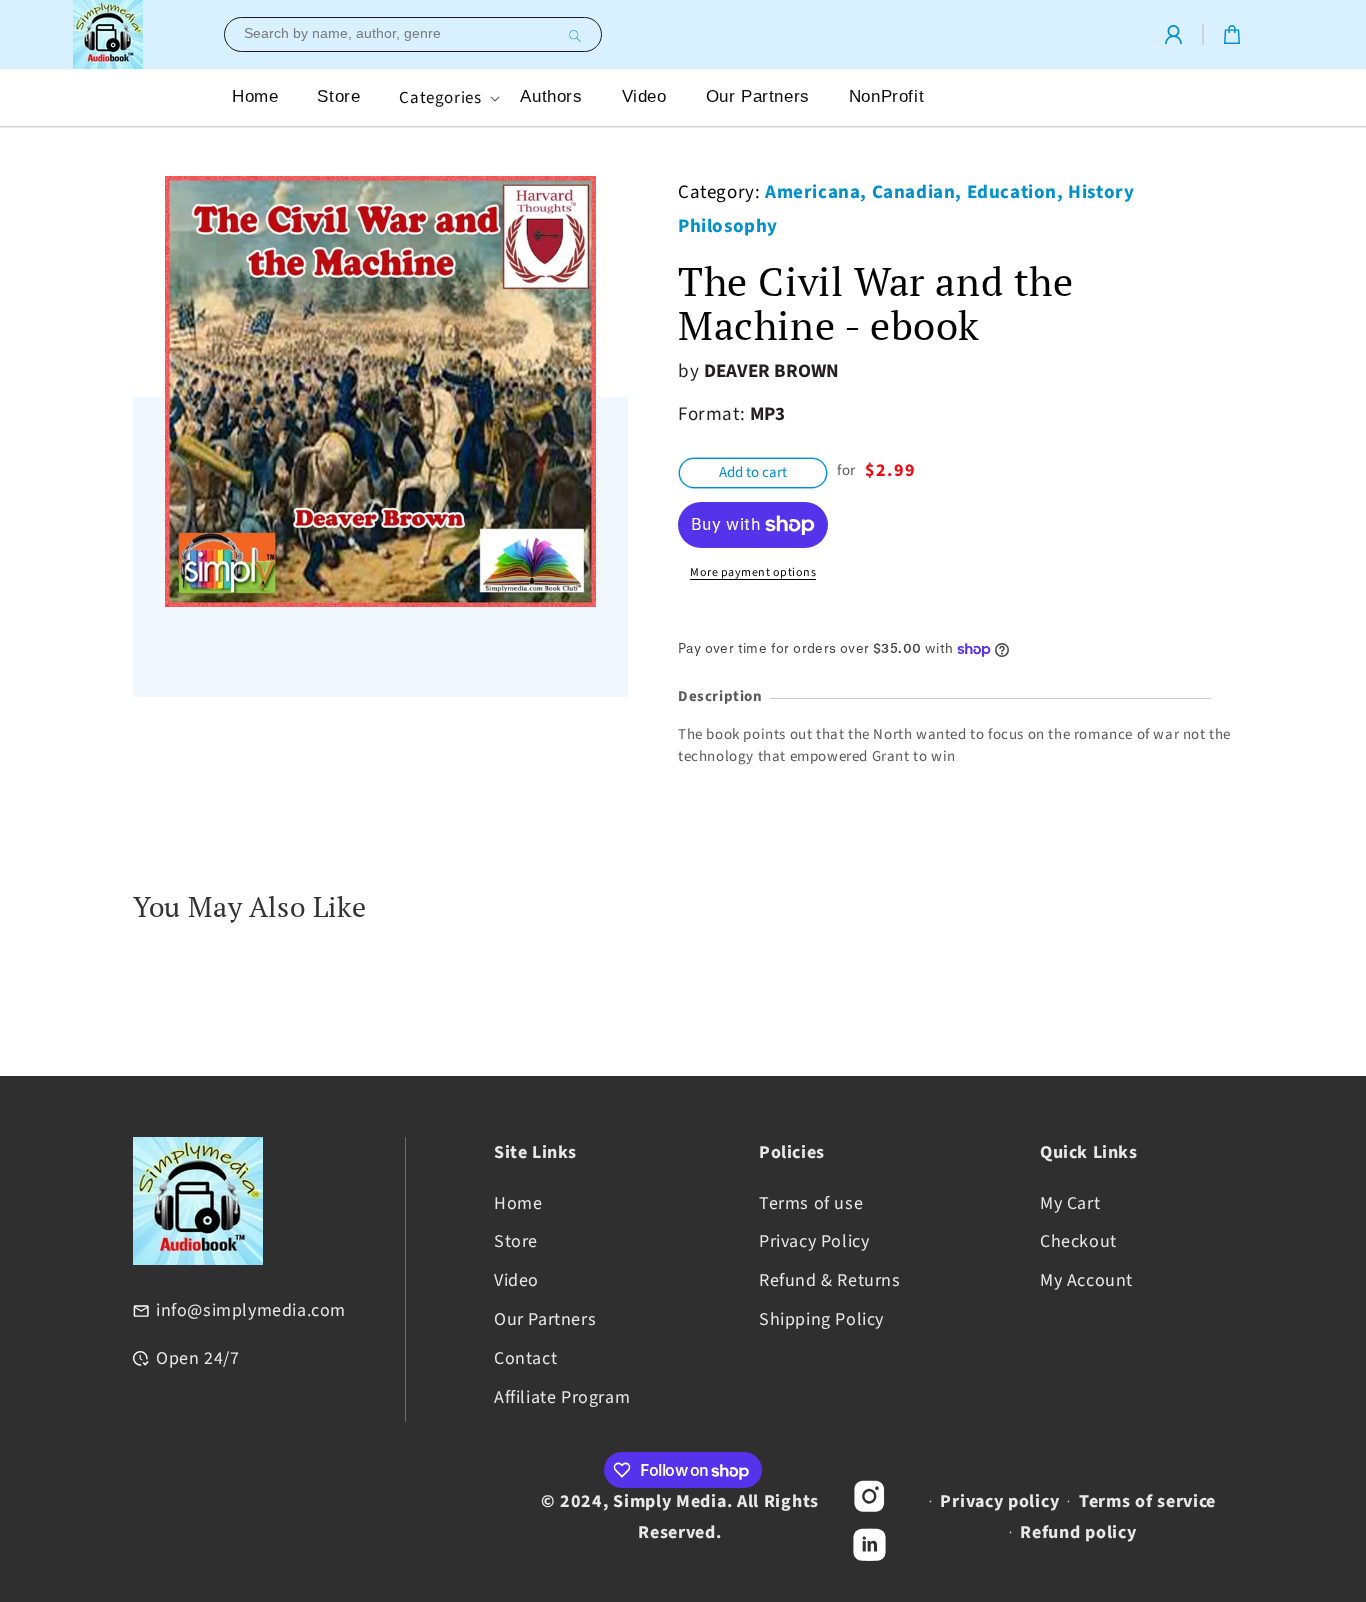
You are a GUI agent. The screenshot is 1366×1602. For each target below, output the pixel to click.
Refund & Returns (830, 1280)
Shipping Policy (821, 1319)
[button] (447, 97)
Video (516, 1280)
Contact (525, 1358)
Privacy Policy (814, 1241)
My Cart (1070, 1203)
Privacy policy (999, 1501)
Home (518, 1203)
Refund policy (1078, 1532)
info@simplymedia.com (251, 1310)
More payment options (753, 572)
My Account (1086, 1280)
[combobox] (413, 34)
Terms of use (811, 1203)
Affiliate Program (562, 1397)
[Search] (572, 36)
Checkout (1078, 1241)
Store (516, 1241)
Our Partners (545, 1319)
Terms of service (1147, 1501)
